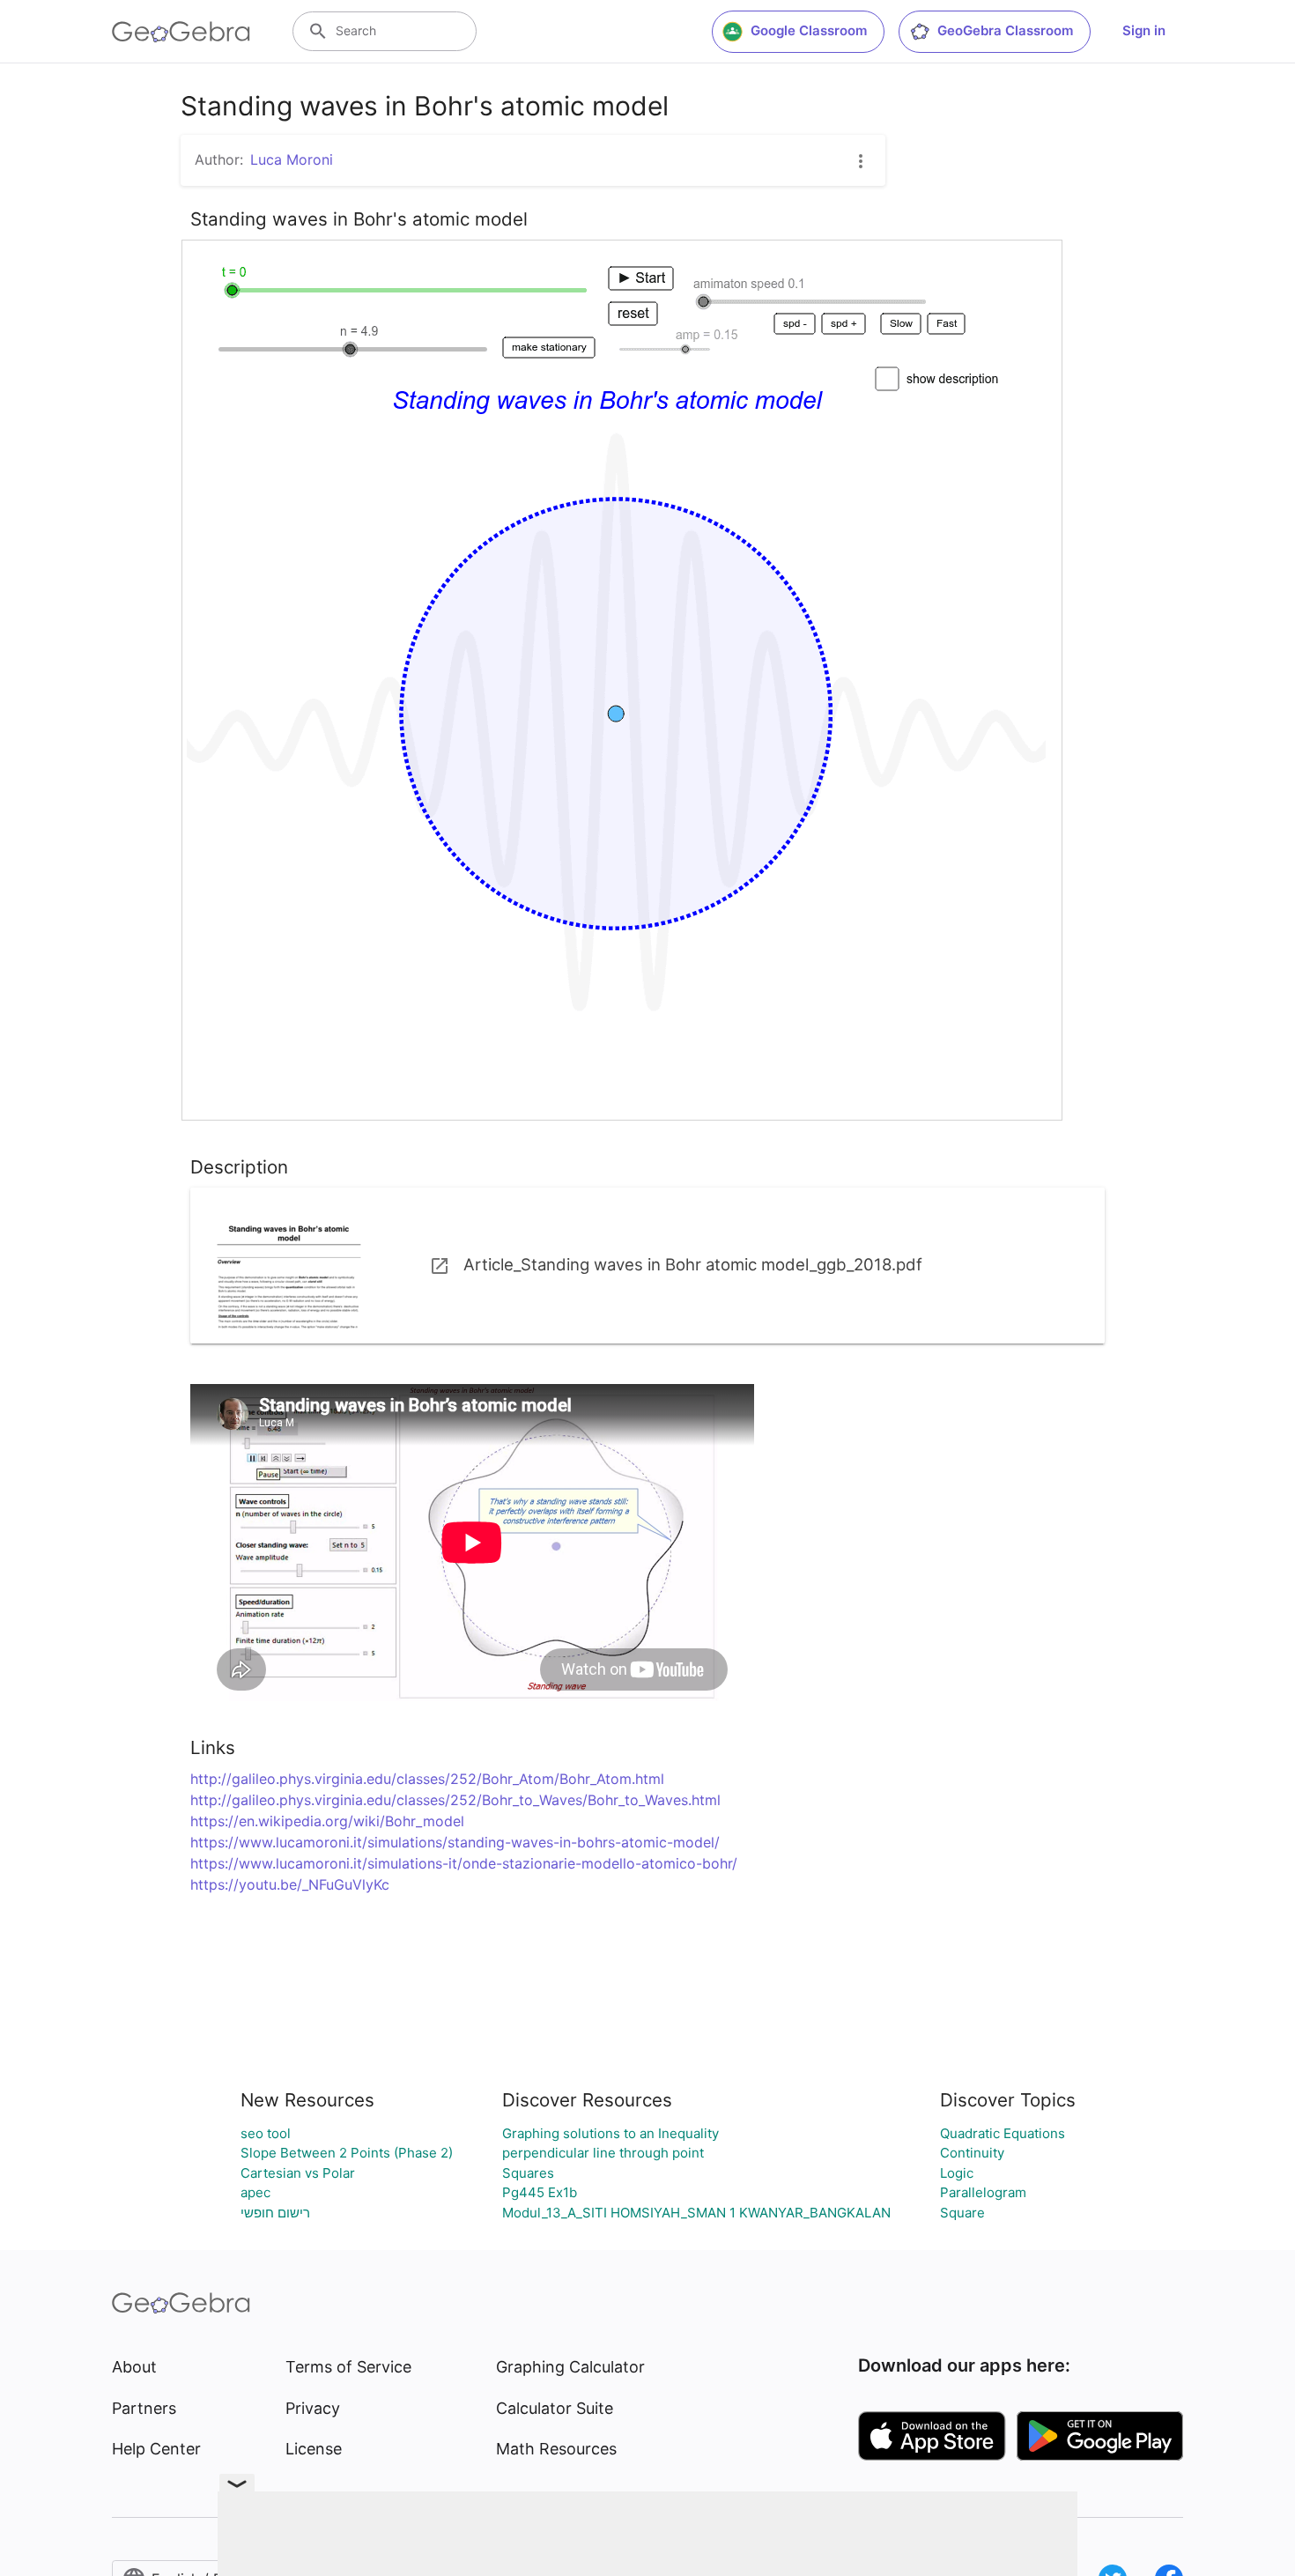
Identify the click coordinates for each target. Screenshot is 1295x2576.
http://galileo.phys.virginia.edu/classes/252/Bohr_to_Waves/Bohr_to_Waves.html (455, 1800)
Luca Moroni (292, 159)
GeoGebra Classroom (1005, 30)
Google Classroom (809, 30)
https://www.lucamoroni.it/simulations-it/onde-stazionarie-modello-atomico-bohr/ (464, 1863)
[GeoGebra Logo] (181, 32)
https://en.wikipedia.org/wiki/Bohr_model (327, 1821)
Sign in (1144, 30)
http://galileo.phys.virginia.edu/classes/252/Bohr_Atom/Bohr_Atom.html (427, 1779)
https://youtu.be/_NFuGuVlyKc (290, 1884)
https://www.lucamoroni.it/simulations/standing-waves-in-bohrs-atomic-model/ (455, 1842)
